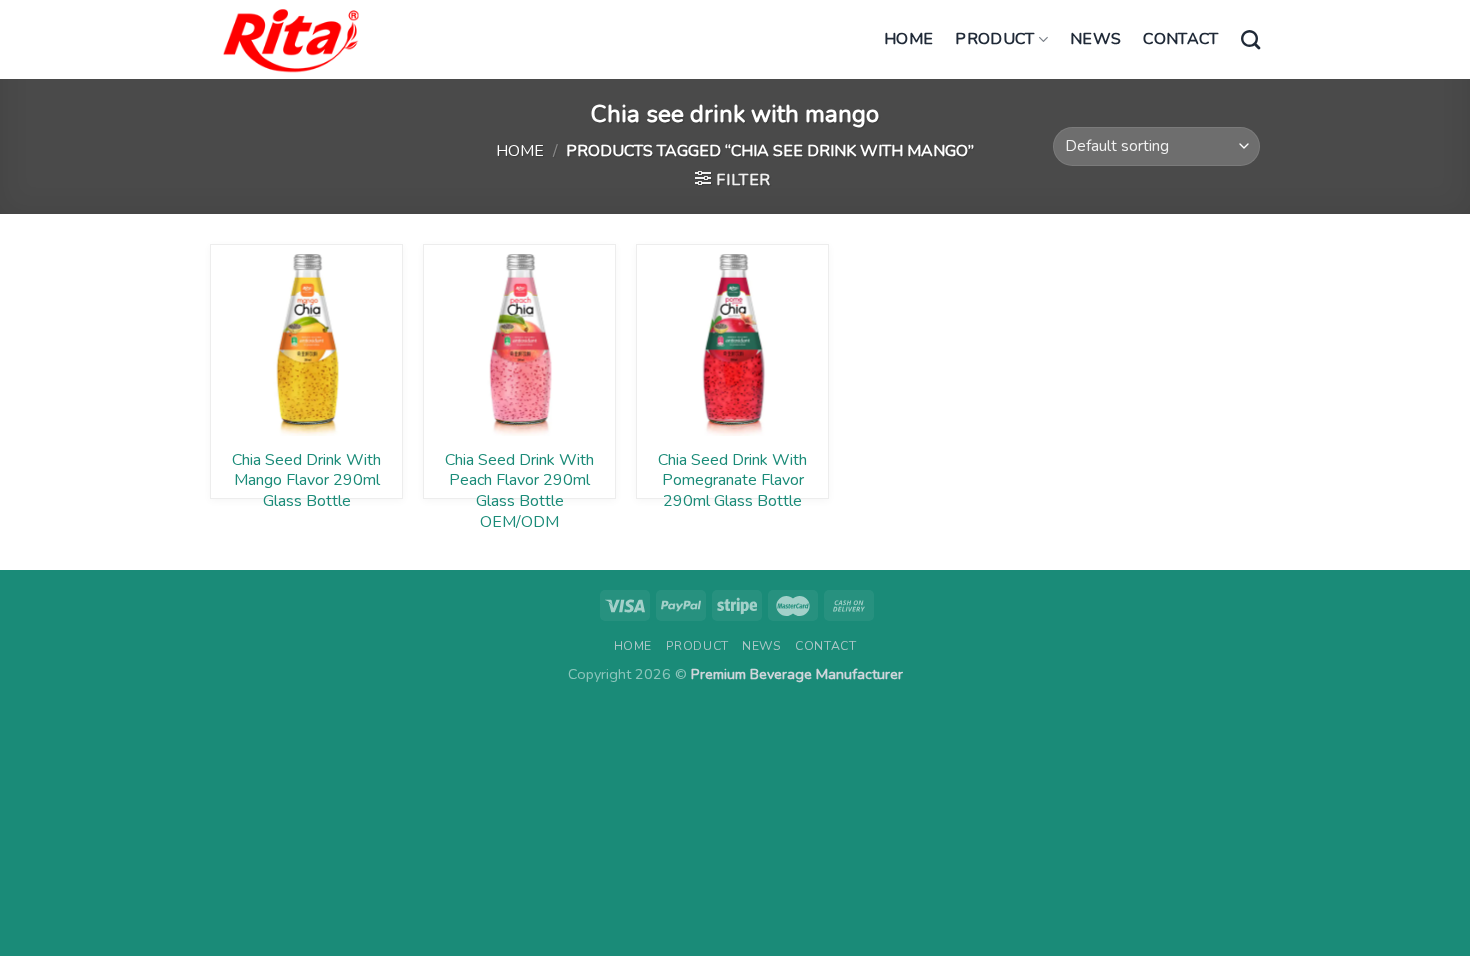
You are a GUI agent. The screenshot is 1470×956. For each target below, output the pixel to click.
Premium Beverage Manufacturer (797, 674)
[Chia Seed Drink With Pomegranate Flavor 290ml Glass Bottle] (732, 340)
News (1095, 39)
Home (908, 39)
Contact (1180, 39)
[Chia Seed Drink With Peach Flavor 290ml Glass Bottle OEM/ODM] (519, 340)
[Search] (1250, 39)
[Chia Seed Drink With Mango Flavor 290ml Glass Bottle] (306, 340)
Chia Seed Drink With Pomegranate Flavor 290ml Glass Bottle (732, 475)
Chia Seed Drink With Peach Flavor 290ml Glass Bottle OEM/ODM (519, 475)
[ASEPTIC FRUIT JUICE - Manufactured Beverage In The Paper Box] (291, 39)
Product (994, 39)
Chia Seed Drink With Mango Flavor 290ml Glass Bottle (306, 475)
